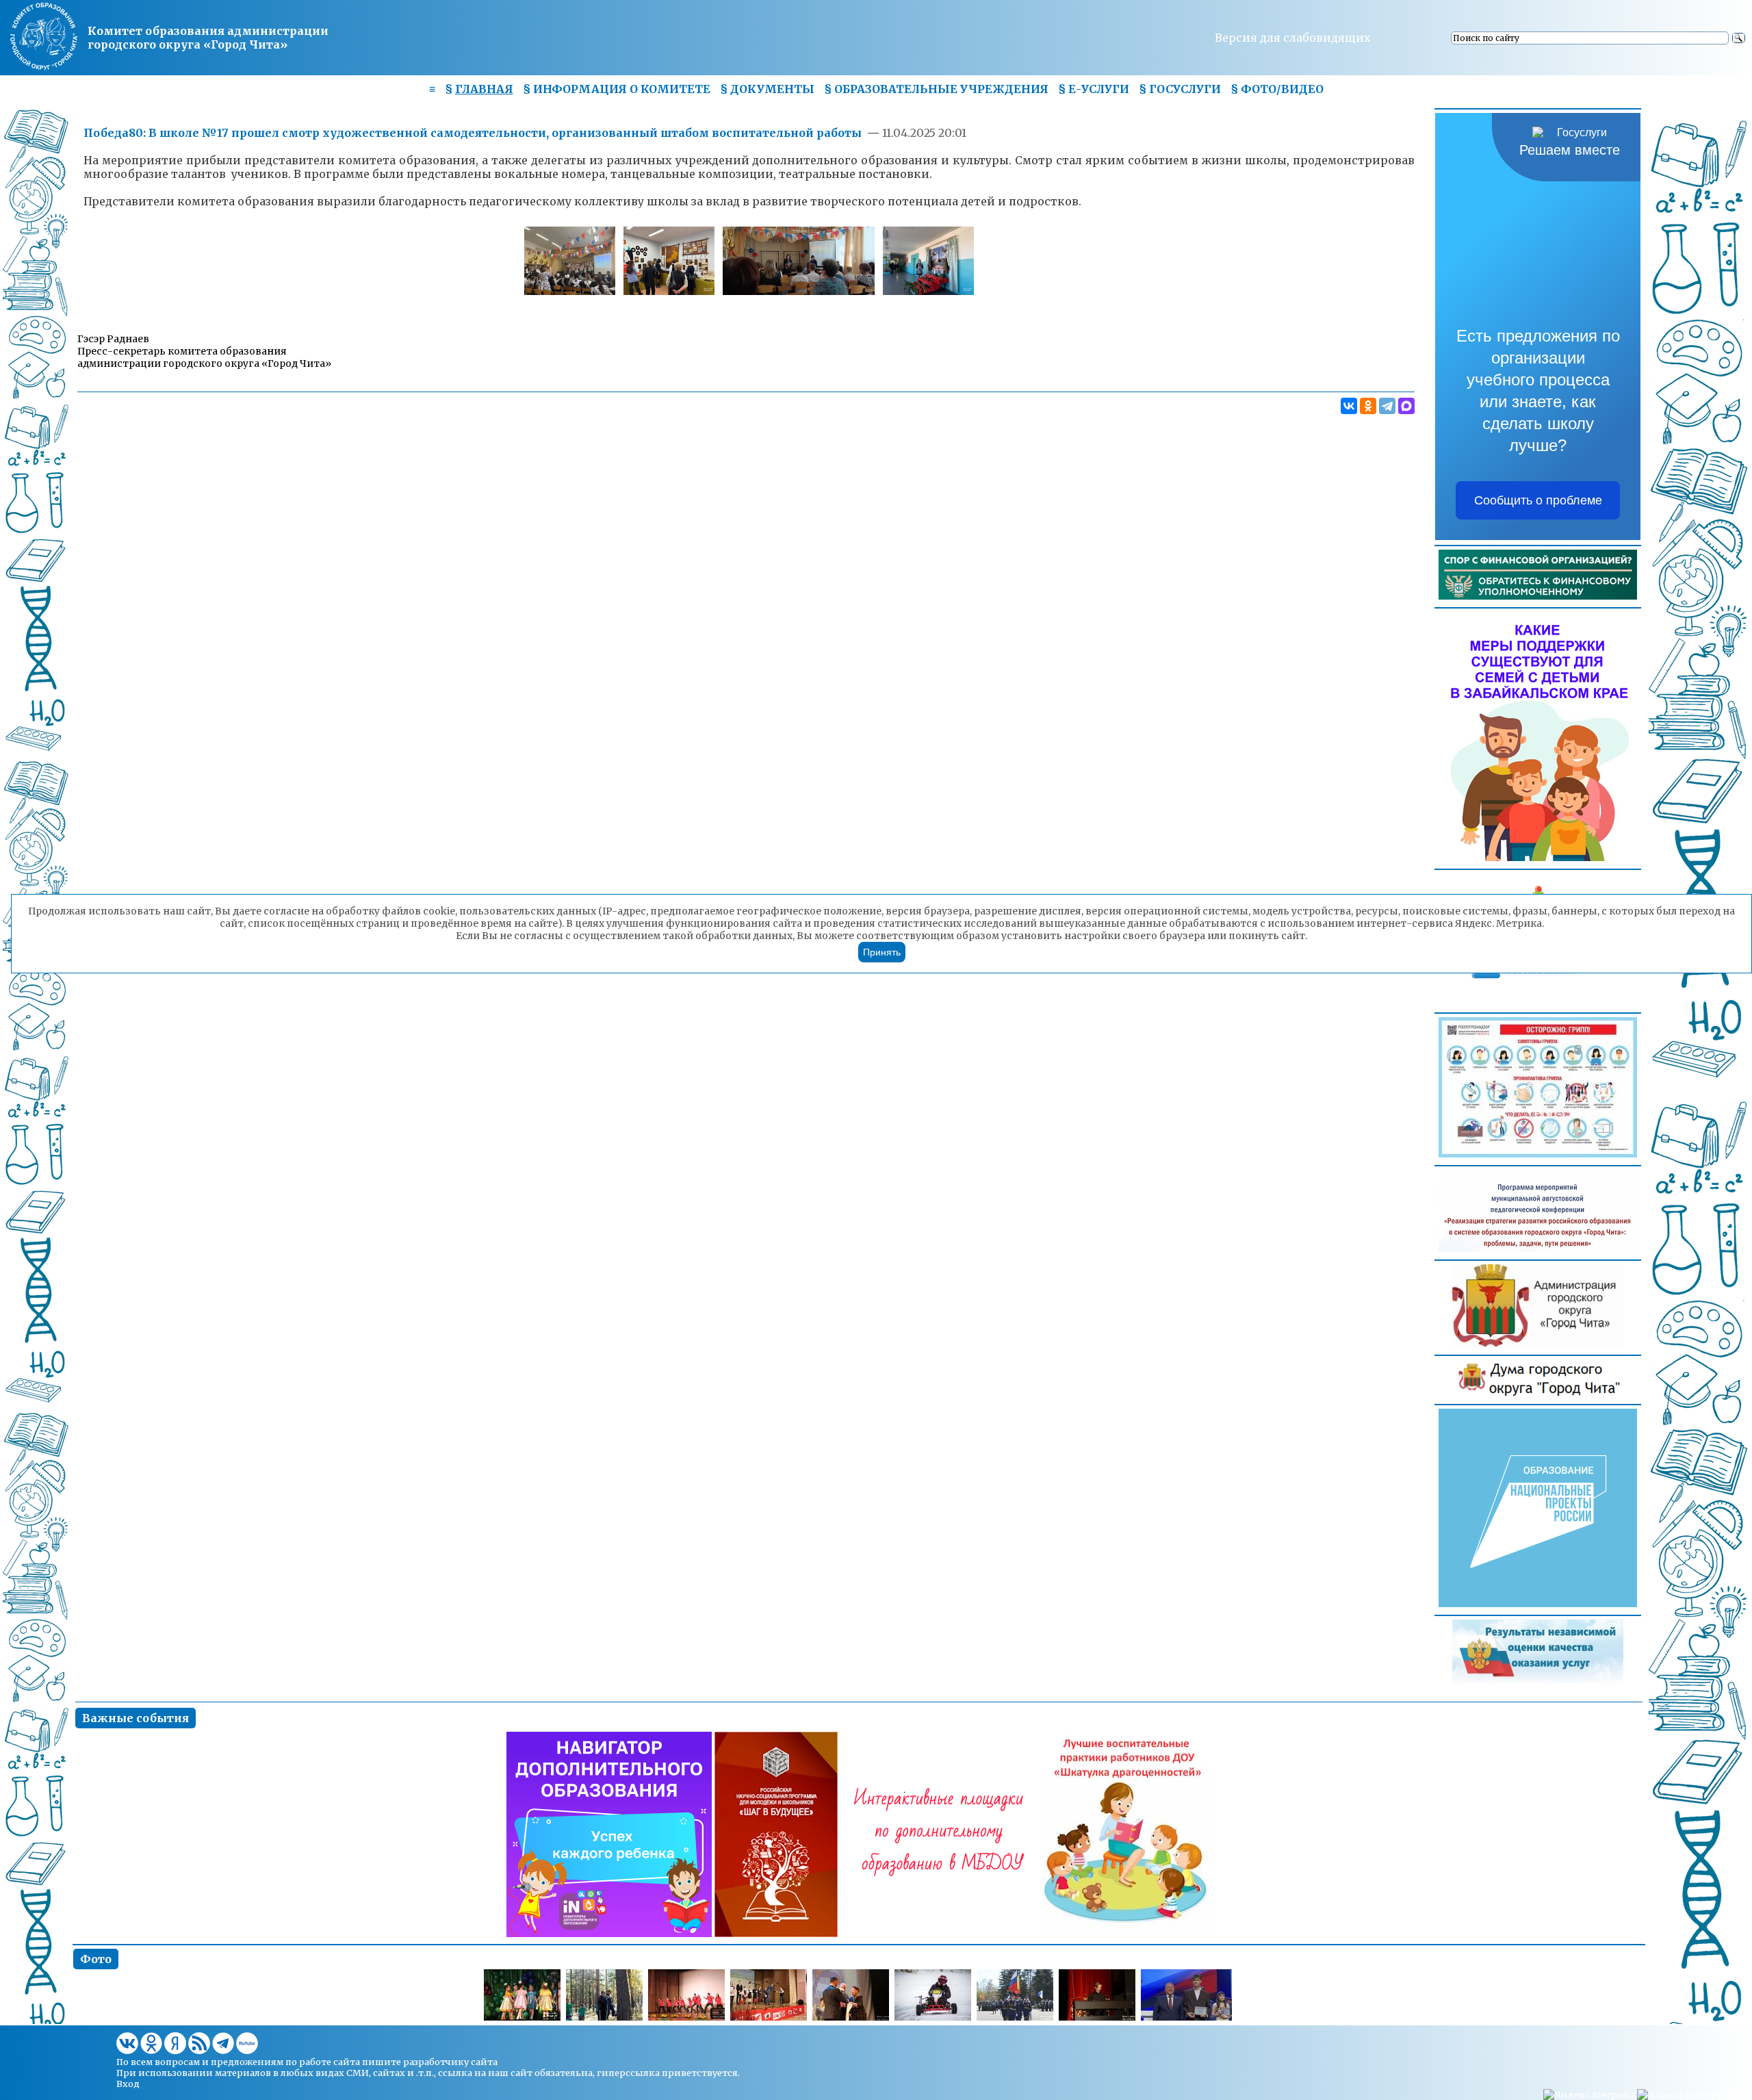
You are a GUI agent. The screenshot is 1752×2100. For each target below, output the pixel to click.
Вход (128, 2084)
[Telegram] (1387, 406)
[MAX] (1406, 406)
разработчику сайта (450, 2062)
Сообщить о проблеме (1538, 500)
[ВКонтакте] (1349, 406)
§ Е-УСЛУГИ (1094, 89)
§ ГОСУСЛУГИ (1180, 89)
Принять (882, 952)
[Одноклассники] (1368, 406)
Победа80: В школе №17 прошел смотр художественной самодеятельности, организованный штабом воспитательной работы (473, 133)
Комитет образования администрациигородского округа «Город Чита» (208, 38)
